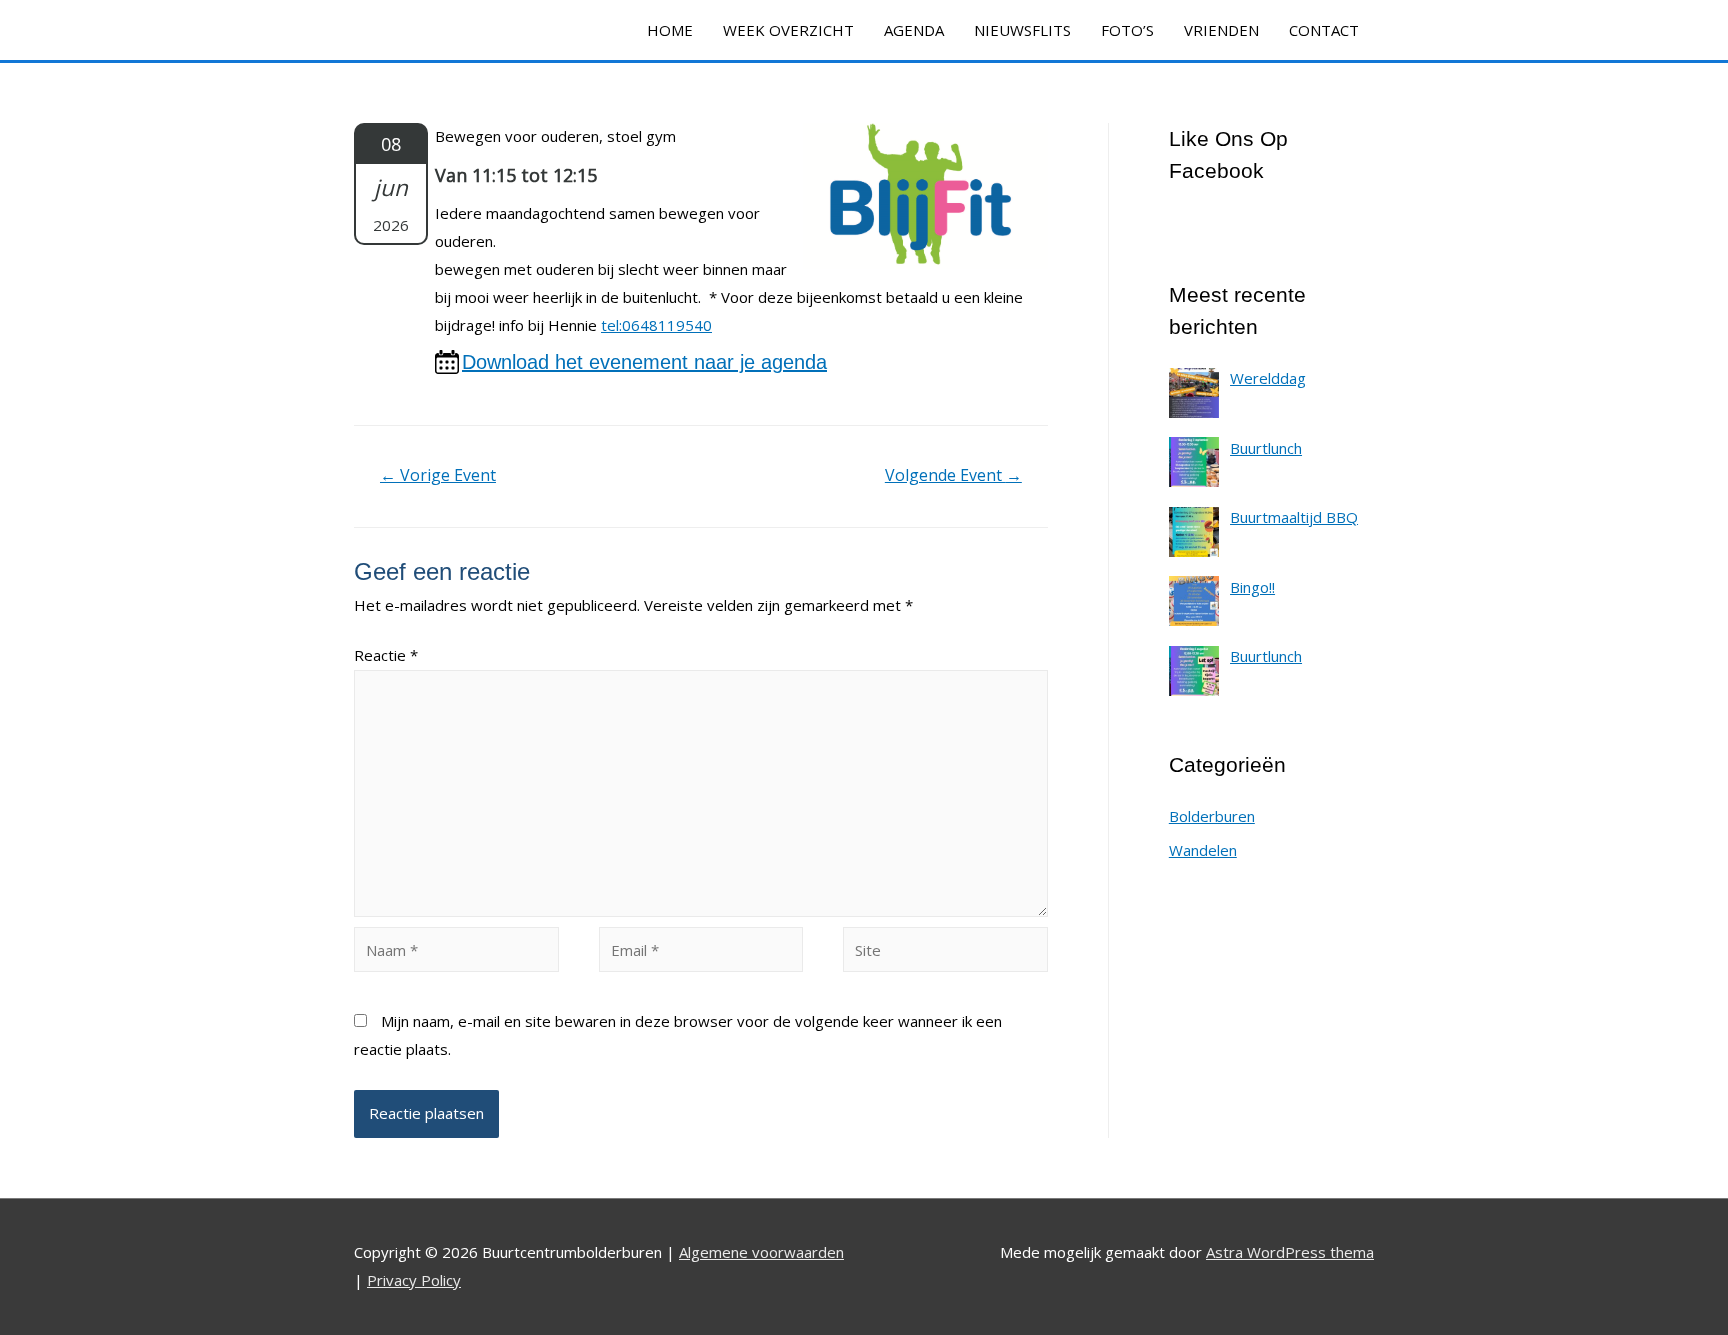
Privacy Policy (414, 1280)
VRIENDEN (1221, 30)
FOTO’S (1127, 30)
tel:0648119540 (656, 325)
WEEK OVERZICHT (788, 30)
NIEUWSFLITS (1022, 30)
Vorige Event (438, 475)
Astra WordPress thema (1290, 1252)
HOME (670, 30)
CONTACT (1324, 30)
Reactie (386, 655)
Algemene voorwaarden (761, 1252)
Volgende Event (953, 475)
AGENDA (914, 30)
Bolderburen (1212, 816)
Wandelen (1203, 850)
